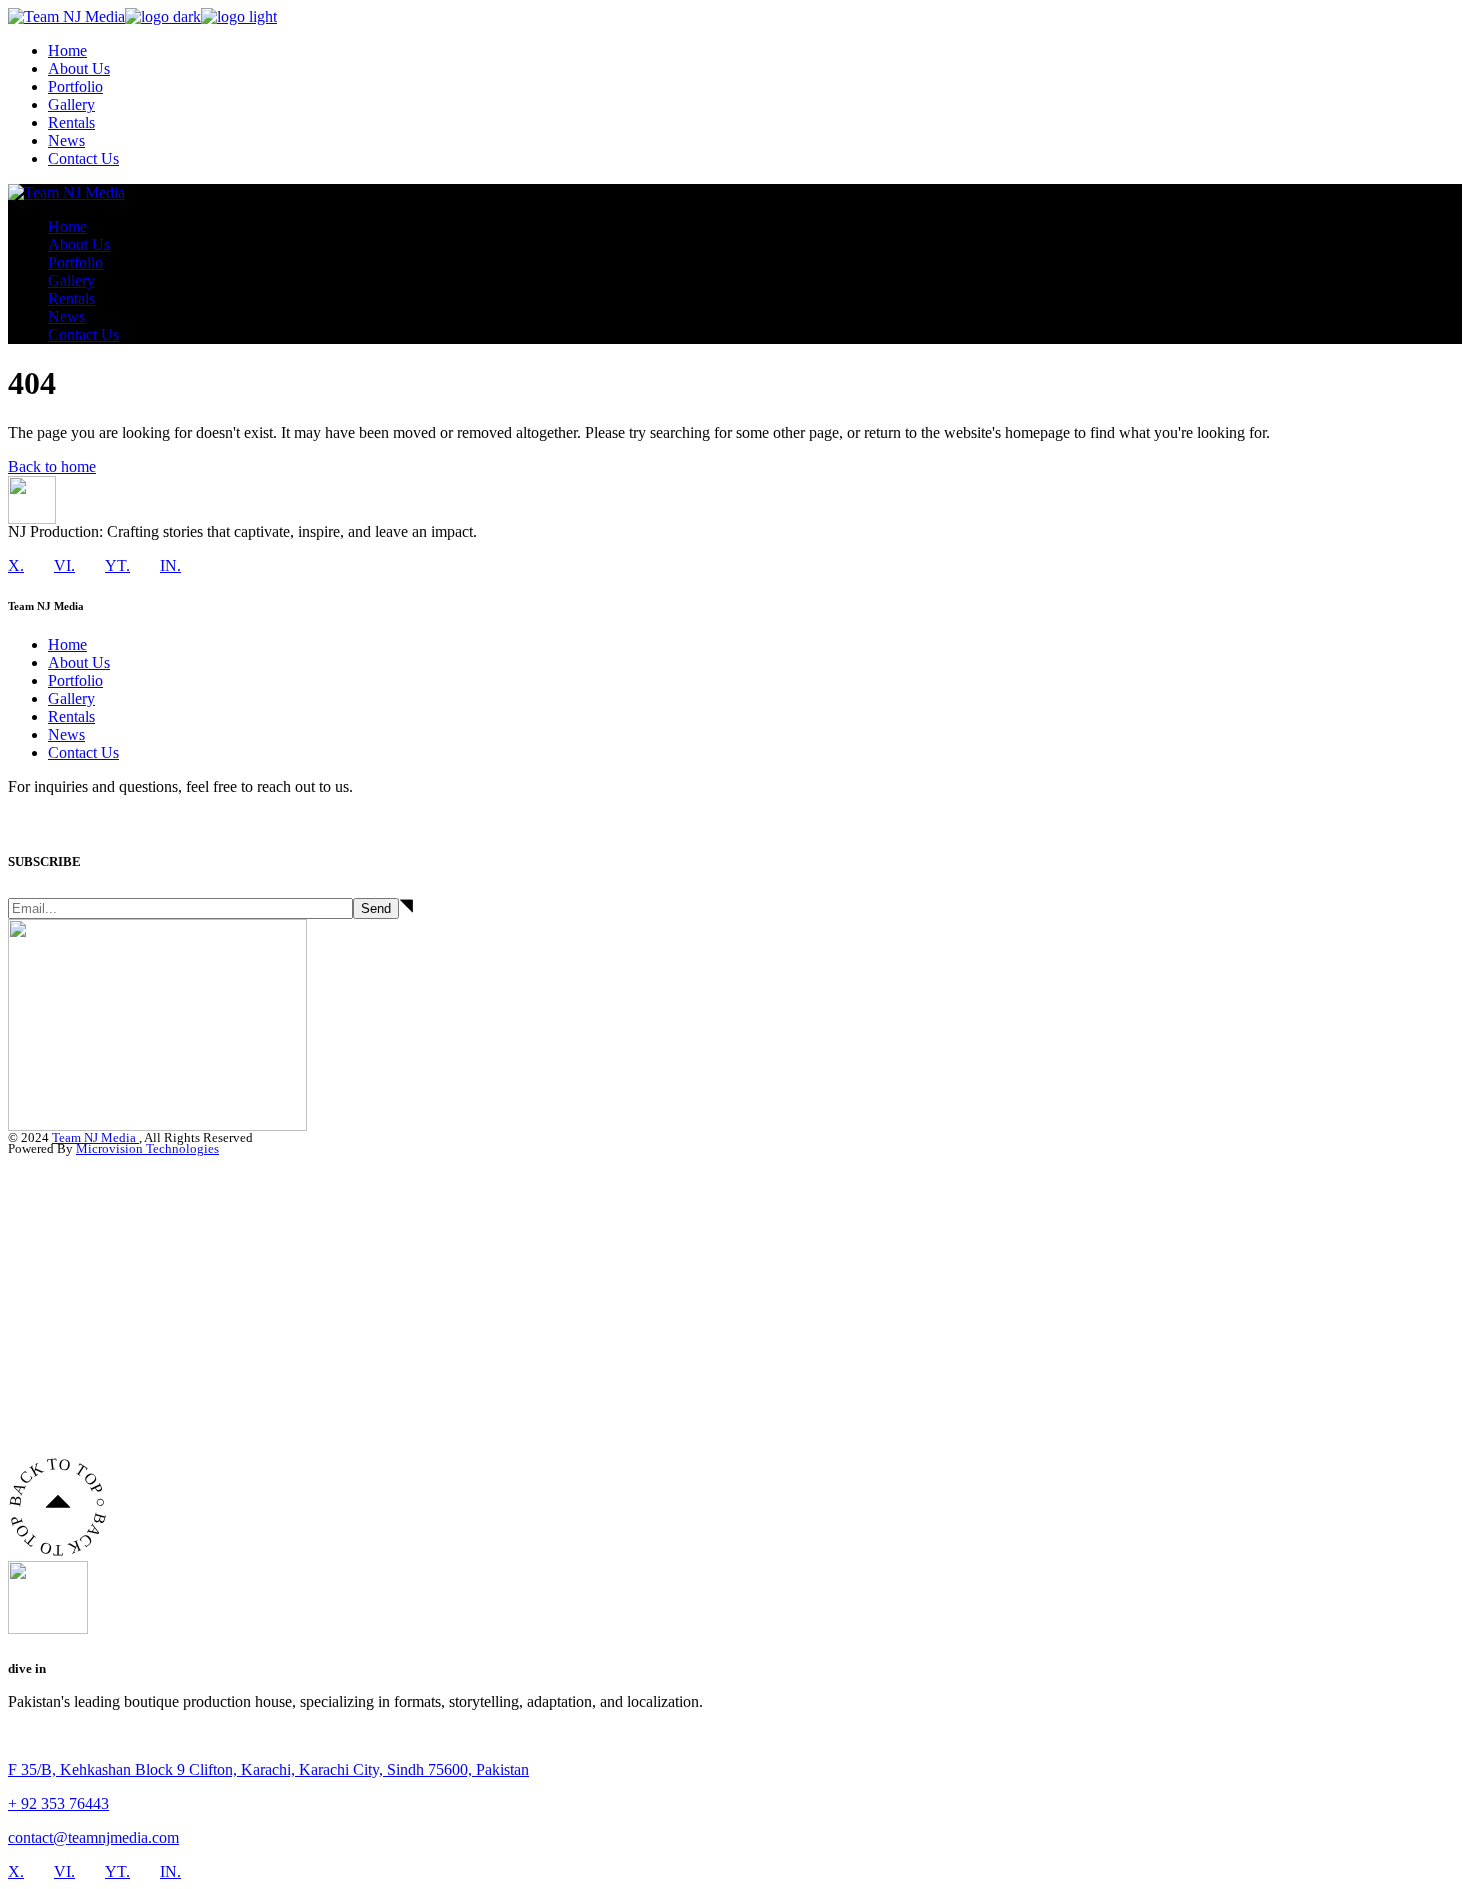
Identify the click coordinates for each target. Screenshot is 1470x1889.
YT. (117, 565)
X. (16, 565)
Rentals (71, 716)
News (66, 734)
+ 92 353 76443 (58, 1803)
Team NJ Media (95, 1137)
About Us (79, 662)
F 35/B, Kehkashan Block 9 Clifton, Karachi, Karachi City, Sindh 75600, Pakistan (268, 1769)
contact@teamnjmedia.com (93, 1837)
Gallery (71, 698)
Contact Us (83, 752)
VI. (64, 565)
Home (67, 644)
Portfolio (75, 680)
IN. (170, 565)
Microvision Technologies (147, 1148)
